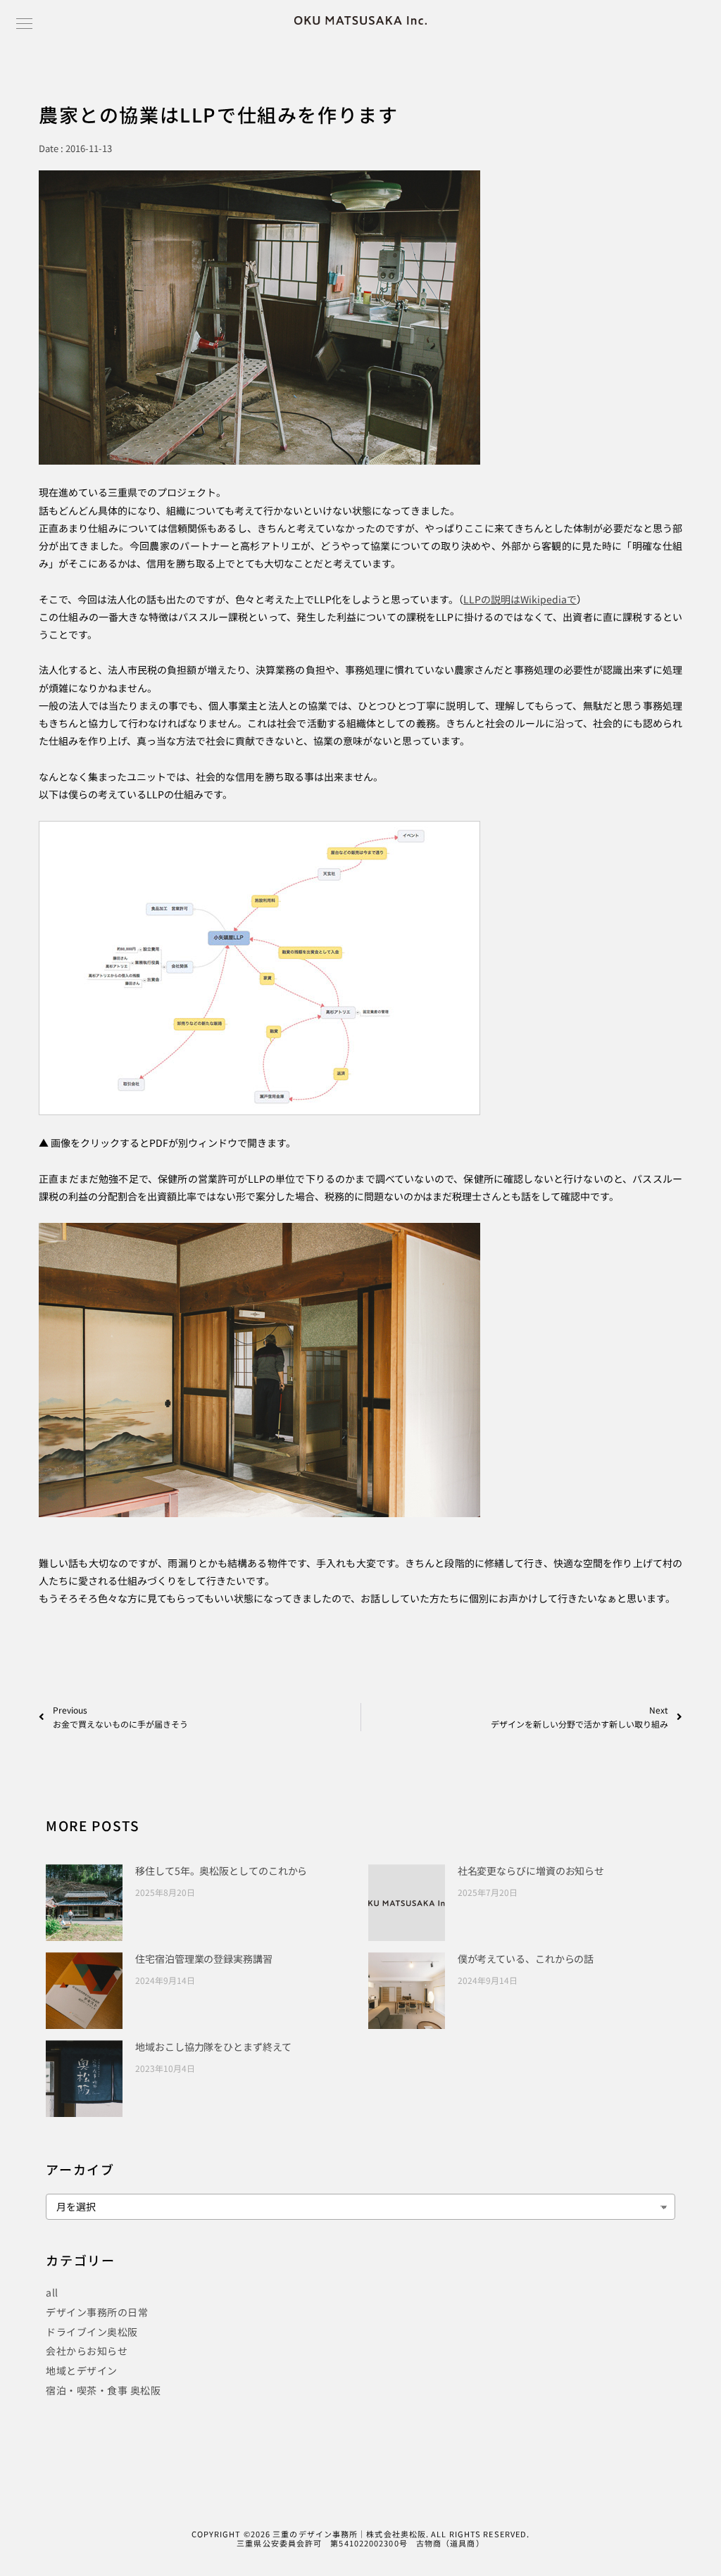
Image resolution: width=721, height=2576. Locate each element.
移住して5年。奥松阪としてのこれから (221, 1871)
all (52, 2292)
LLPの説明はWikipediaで (520, 599)
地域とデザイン (82, 2370)
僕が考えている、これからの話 (526, 1959)
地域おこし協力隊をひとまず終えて (213, 2047)
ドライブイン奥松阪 (92, 2332)
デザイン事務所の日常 (97, 2312)
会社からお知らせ (87, 2351)
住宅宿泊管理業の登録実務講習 (204, 1959)
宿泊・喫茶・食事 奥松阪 (103, 2390)
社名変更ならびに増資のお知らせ (531, 1871)
